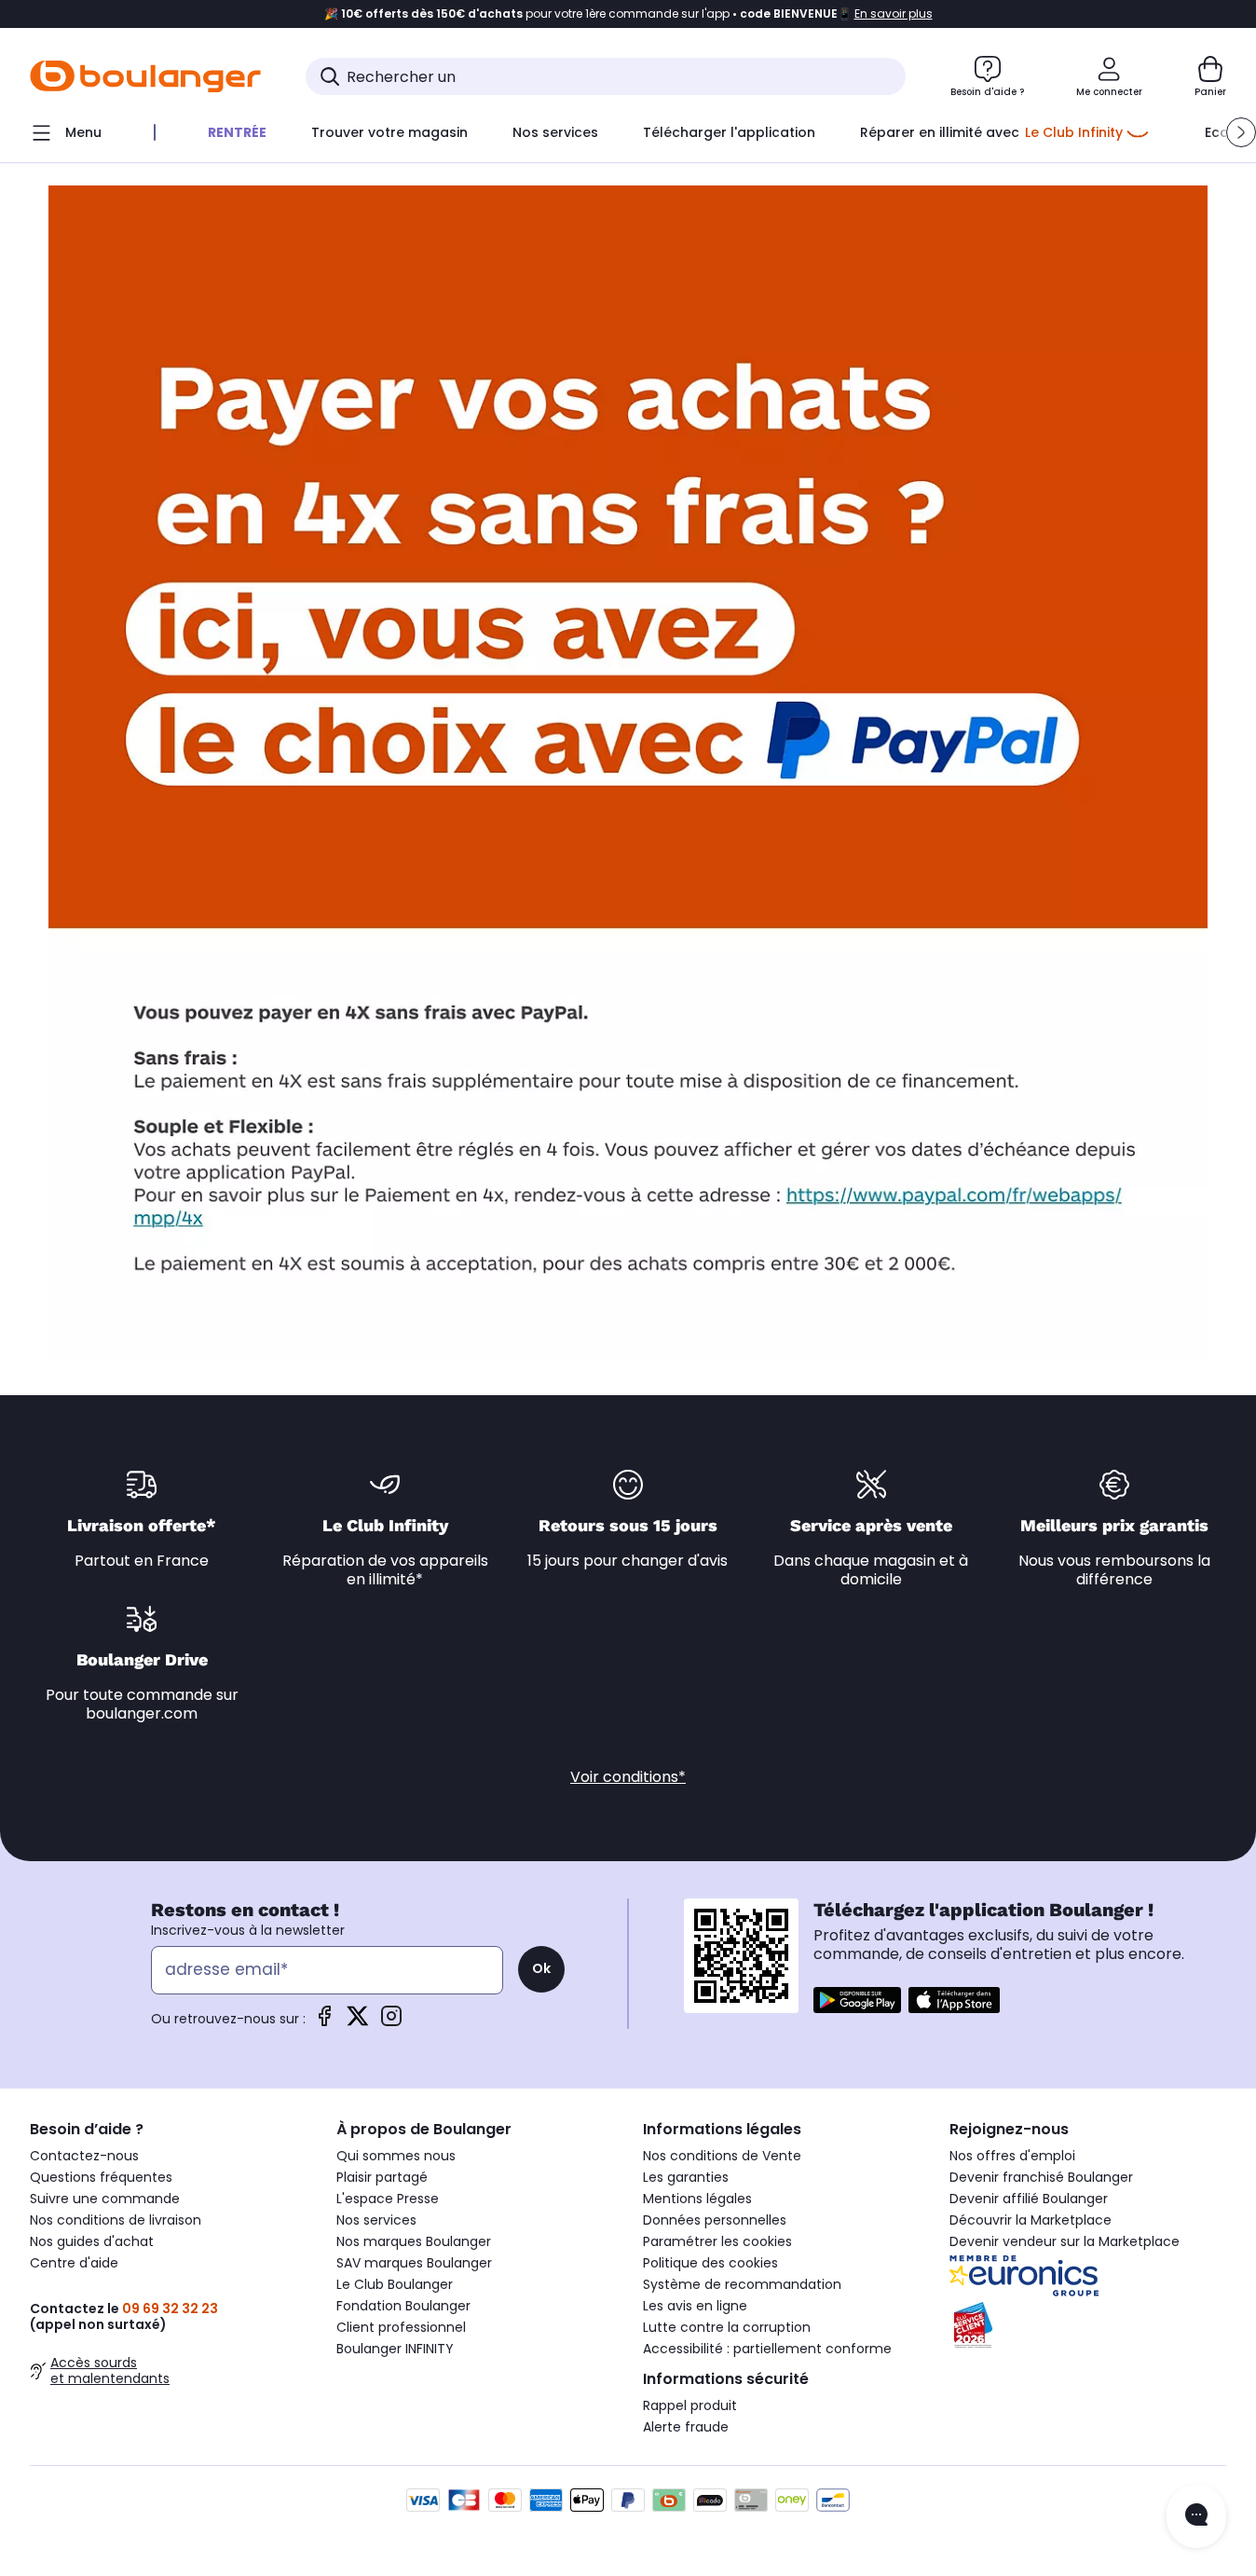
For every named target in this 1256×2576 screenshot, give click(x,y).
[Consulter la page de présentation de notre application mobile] (857, 2000)
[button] (1241, 132)
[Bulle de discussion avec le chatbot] (1196, 2516)
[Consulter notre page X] (358, 2022)
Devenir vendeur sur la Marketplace (1065, 2241)
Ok (541, 1968)
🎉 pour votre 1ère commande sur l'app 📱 (628, 14)
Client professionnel (401, 2327)
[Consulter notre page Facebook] (324, 2022)
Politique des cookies (710, 2263)
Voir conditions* (628, 1777)
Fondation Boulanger (403, 2306)
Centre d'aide (74, 2263)
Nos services (376, 2220)
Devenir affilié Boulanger (1029, 2199)
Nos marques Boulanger (414, 2241)
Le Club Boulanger (395, 2284)
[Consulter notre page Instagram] (391, 2022)
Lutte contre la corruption (727, 2327)
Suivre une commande (105, 2199)
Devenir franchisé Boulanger (1041, 2177)
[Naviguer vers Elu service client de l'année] (1088, 2325)
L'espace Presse (388, 2199)
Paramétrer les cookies (717, 2241)
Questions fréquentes (101, 2177)
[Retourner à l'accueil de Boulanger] (145, 76)
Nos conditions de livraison (116, 2220)
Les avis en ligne (695, 2306)
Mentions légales (697, 2199)
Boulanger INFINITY (395, 2349)
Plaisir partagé (382, 2177)
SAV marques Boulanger (414, 2263)
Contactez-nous (84, 2156)
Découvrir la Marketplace (1031, 2220)
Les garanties (686, 2177)
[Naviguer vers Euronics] (1088, 2276)
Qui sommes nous (396, 2156)
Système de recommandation (742, 2284)
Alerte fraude (686, 2427)
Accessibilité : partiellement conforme (767, 2349)
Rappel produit (690, 2405)
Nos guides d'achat (92, 2241)
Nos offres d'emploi (1012, 2156)
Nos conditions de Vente (722, 2156)
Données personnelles (715, 2220)
